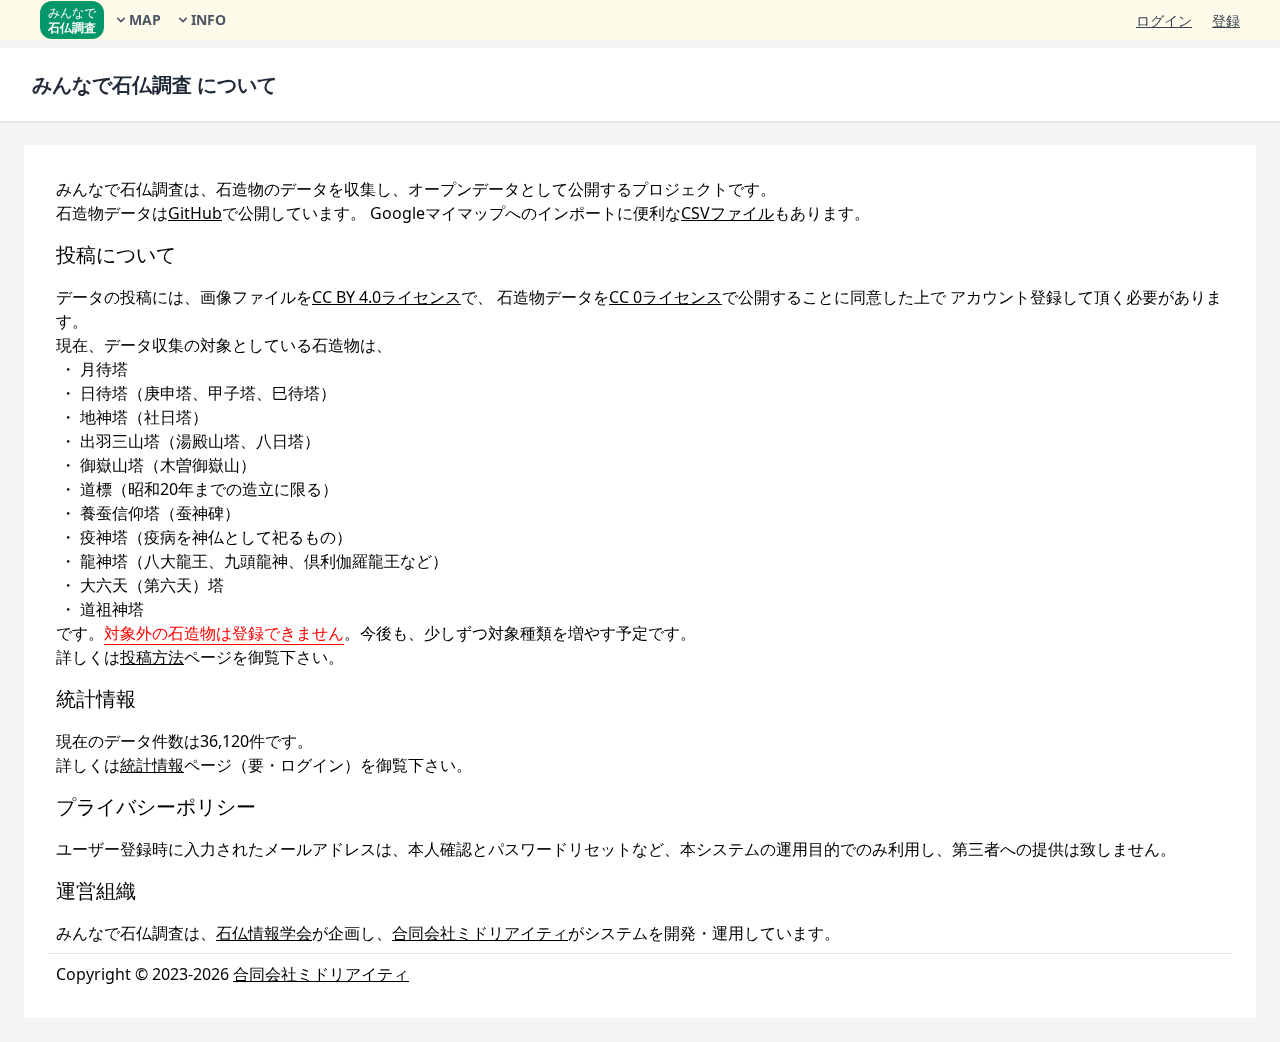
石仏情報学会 (264, 933)
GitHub (195, 213)
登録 (1226, 20)
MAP (145, 19)
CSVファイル (727, 213)
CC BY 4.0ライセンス (386, 297)
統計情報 (152, 765)
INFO (208, 19)
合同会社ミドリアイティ (480, 933)
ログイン (1164, 20)
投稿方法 (152, 657)
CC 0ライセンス (665, 297)
